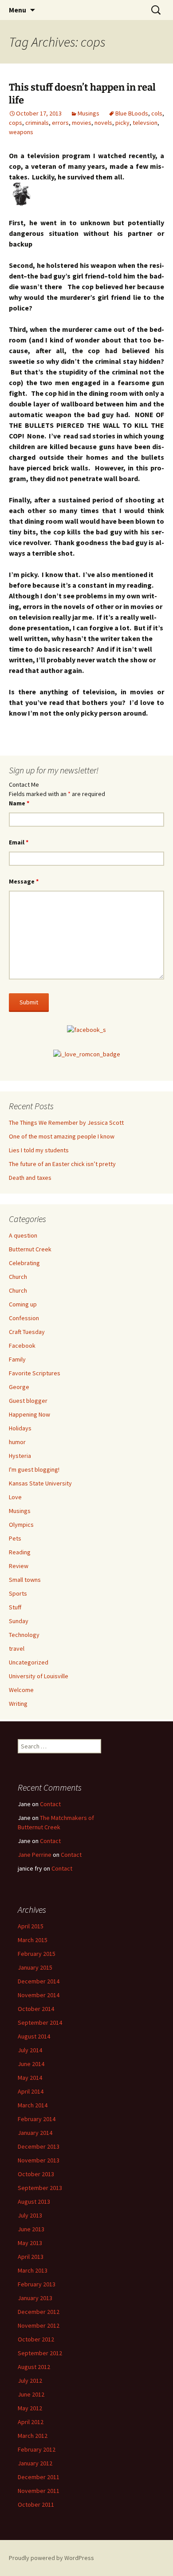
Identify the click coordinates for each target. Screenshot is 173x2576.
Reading (20, 1552)
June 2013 (31, 2229)
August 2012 (34, 2367)
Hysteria (20, 1456)
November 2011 (39, 2491)
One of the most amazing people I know (62, 1136)
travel (17, 1648)
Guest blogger (28, 1401)
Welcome (21, 1690)
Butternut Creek (30, 1249)
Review (19, 1566)
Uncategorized (29, 1662)
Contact (50, 1804)
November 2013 (39, 2160)
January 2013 (35, 2298)
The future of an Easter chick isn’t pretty (62, 1164)
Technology (24, 1635)
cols (157, 113)
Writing (18, 1704)
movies (82, 123)
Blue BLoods (132, 113)
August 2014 (34, 2036)
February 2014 (37, 2119)
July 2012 (30, 2381)
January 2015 (35, 1967)
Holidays (20, 1428)
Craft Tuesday (27, 1332)
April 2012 (31, 2422)
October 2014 (36, 2009)
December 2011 (39, 2477)
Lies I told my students (39, 1150)
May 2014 (30, 2078)
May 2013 (30, 2243)
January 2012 (35, 2463)
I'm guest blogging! (34, 1469)
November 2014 (39, 1995)
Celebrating (24, 1263)
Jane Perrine (35, 1855)
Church (18, 1277)
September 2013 (40, 2188)
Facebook (22, 1346)
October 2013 (36, 2174)
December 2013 (39, 2146)
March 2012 (33, 2436)
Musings (88, 113)
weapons (21, 132)
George (19, 1387)
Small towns (25, 1580)
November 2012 (39, 2325)
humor (17, 1442)
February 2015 (37, 1954)
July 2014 (30, 2050)
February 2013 (37, 2284)
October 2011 (36, 2504)
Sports (18, 1593)
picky (122, 123)
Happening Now (29, 1414)
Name (19, 803)
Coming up (23, 1304)
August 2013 (34, 2202)
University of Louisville (39, 1676)
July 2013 (30, 2215)
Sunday (19, 1621)
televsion (145, 123)
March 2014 (33, 2105)
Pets (15, 1538)
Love (15, 1497)
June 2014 (31, 2064)
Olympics (21, 1525)
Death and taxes (30, 1178)
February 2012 (37, 2449)
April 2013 (31, 2257)
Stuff (15, 1607)
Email (19, 842)
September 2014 (40, 2023)
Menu (18, 10)
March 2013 (33, 2270)
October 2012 (36, 2339)
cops (16, 123)
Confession (24, 1318)
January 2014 (35, 2133)
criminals (37, 123)
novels (103, 123)
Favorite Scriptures (35, 1373)
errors (60, 123)
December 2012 (39, 2312)
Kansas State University (40, 1483)
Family (17, 1359)
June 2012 (31, 2394)
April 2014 (31, 2091)
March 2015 (33, 1940)
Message (24, 881)
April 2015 (31, 1926)
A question (23, 1235)
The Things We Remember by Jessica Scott (66, 1123)
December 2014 (39, 1981)
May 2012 (30, 2408)
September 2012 (40, 2353)
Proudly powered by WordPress (51, 2558)
